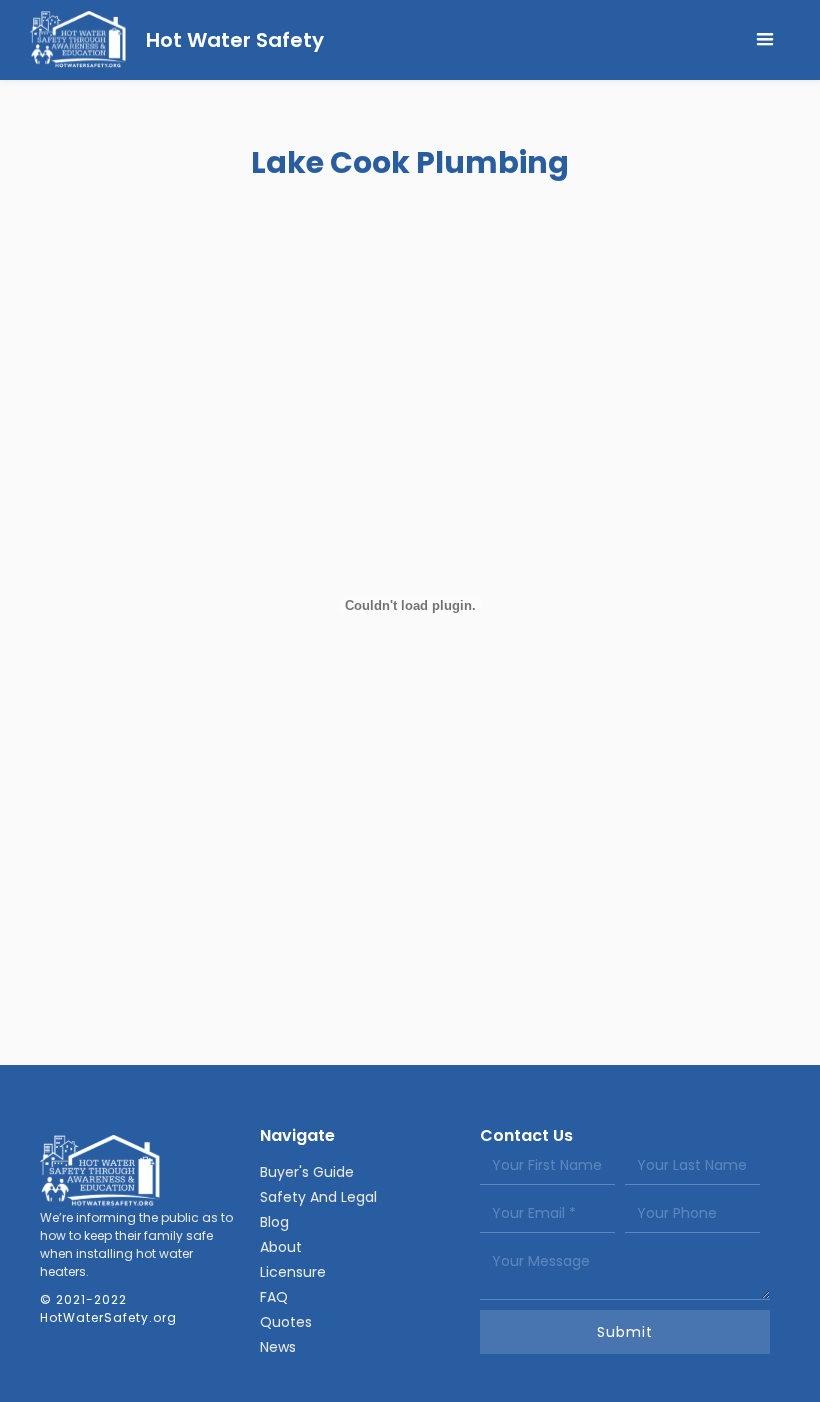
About (281, 1247)
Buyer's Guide (307, 1172)
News (278, 1347)
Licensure (293, 1272)
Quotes (286, 1322)
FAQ (274, 1297)
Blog (274, 1222)
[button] (765, 40)
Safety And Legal (318, 1197)
